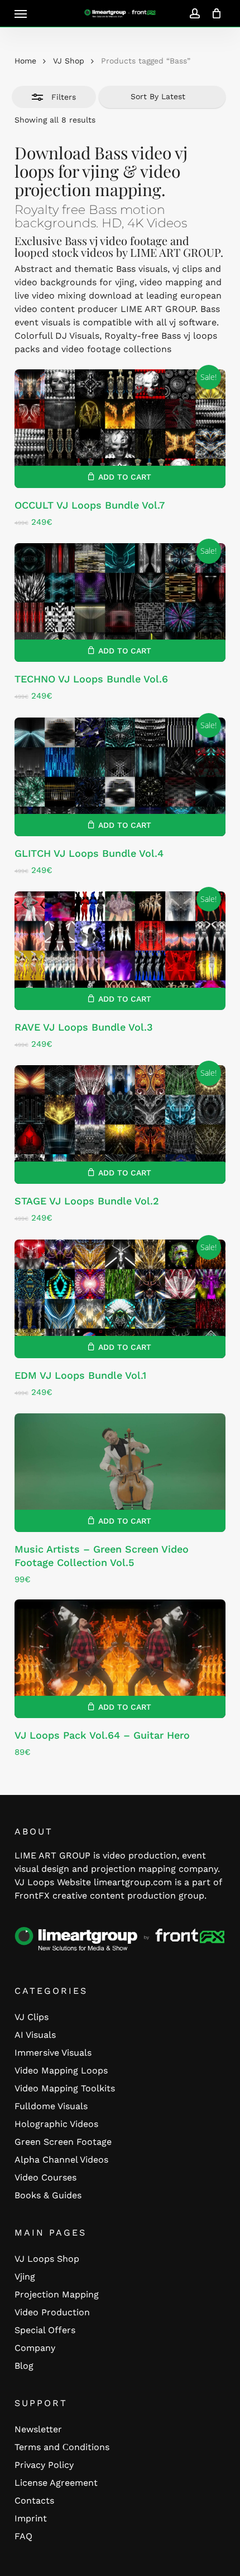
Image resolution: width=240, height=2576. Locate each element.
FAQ (23, 2536)
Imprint (31, 2518)
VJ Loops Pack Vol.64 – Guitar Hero (102, 1735)
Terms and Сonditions (62, 2447)
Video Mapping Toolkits (65, 2088)
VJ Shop (69, 61)
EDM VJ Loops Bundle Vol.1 (80, 1375)
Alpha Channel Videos (61, 2160)
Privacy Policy (44, 2465)
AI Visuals (35, 2035)
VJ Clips (32, 2017)
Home (25, 61)
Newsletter (38, 2429)
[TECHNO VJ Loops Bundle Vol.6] (120, 602)
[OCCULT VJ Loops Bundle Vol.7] (120, 429)
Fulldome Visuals (51, 2106)
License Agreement (56, 2483)
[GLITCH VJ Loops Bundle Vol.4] (120, 777)
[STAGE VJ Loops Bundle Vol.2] (120, 1124)
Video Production (52, 2312)
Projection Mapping (57, 2294)
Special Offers (45, 2330)
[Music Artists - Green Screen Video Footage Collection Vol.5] (120, 1473)
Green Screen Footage (63, 2142)
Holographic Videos (56, 2124)
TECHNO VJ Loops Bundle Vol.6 (91, 679)
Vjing (25, 2277)
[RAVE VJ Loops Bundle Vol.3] (120, 951)
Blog (24, 2366)
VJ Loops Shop (47, 2259)
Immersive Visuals (53, 2053)
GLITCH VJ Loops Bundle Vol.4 (89, 853)
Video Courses (45, 2177)
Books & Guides (48, 2195)
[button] (21, 13)
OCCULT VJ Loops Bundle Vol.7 (90, 505)
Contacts (34, 2501)
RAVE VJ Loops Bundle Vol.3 (84, 1027)
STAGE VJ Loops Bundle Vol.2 (87, 1201)
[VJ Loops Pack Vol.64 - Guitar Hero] (120, 1659)
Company (35, 2348)
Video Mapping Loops (61, 2070)
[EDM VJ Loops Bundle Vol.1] (120, 1299)
